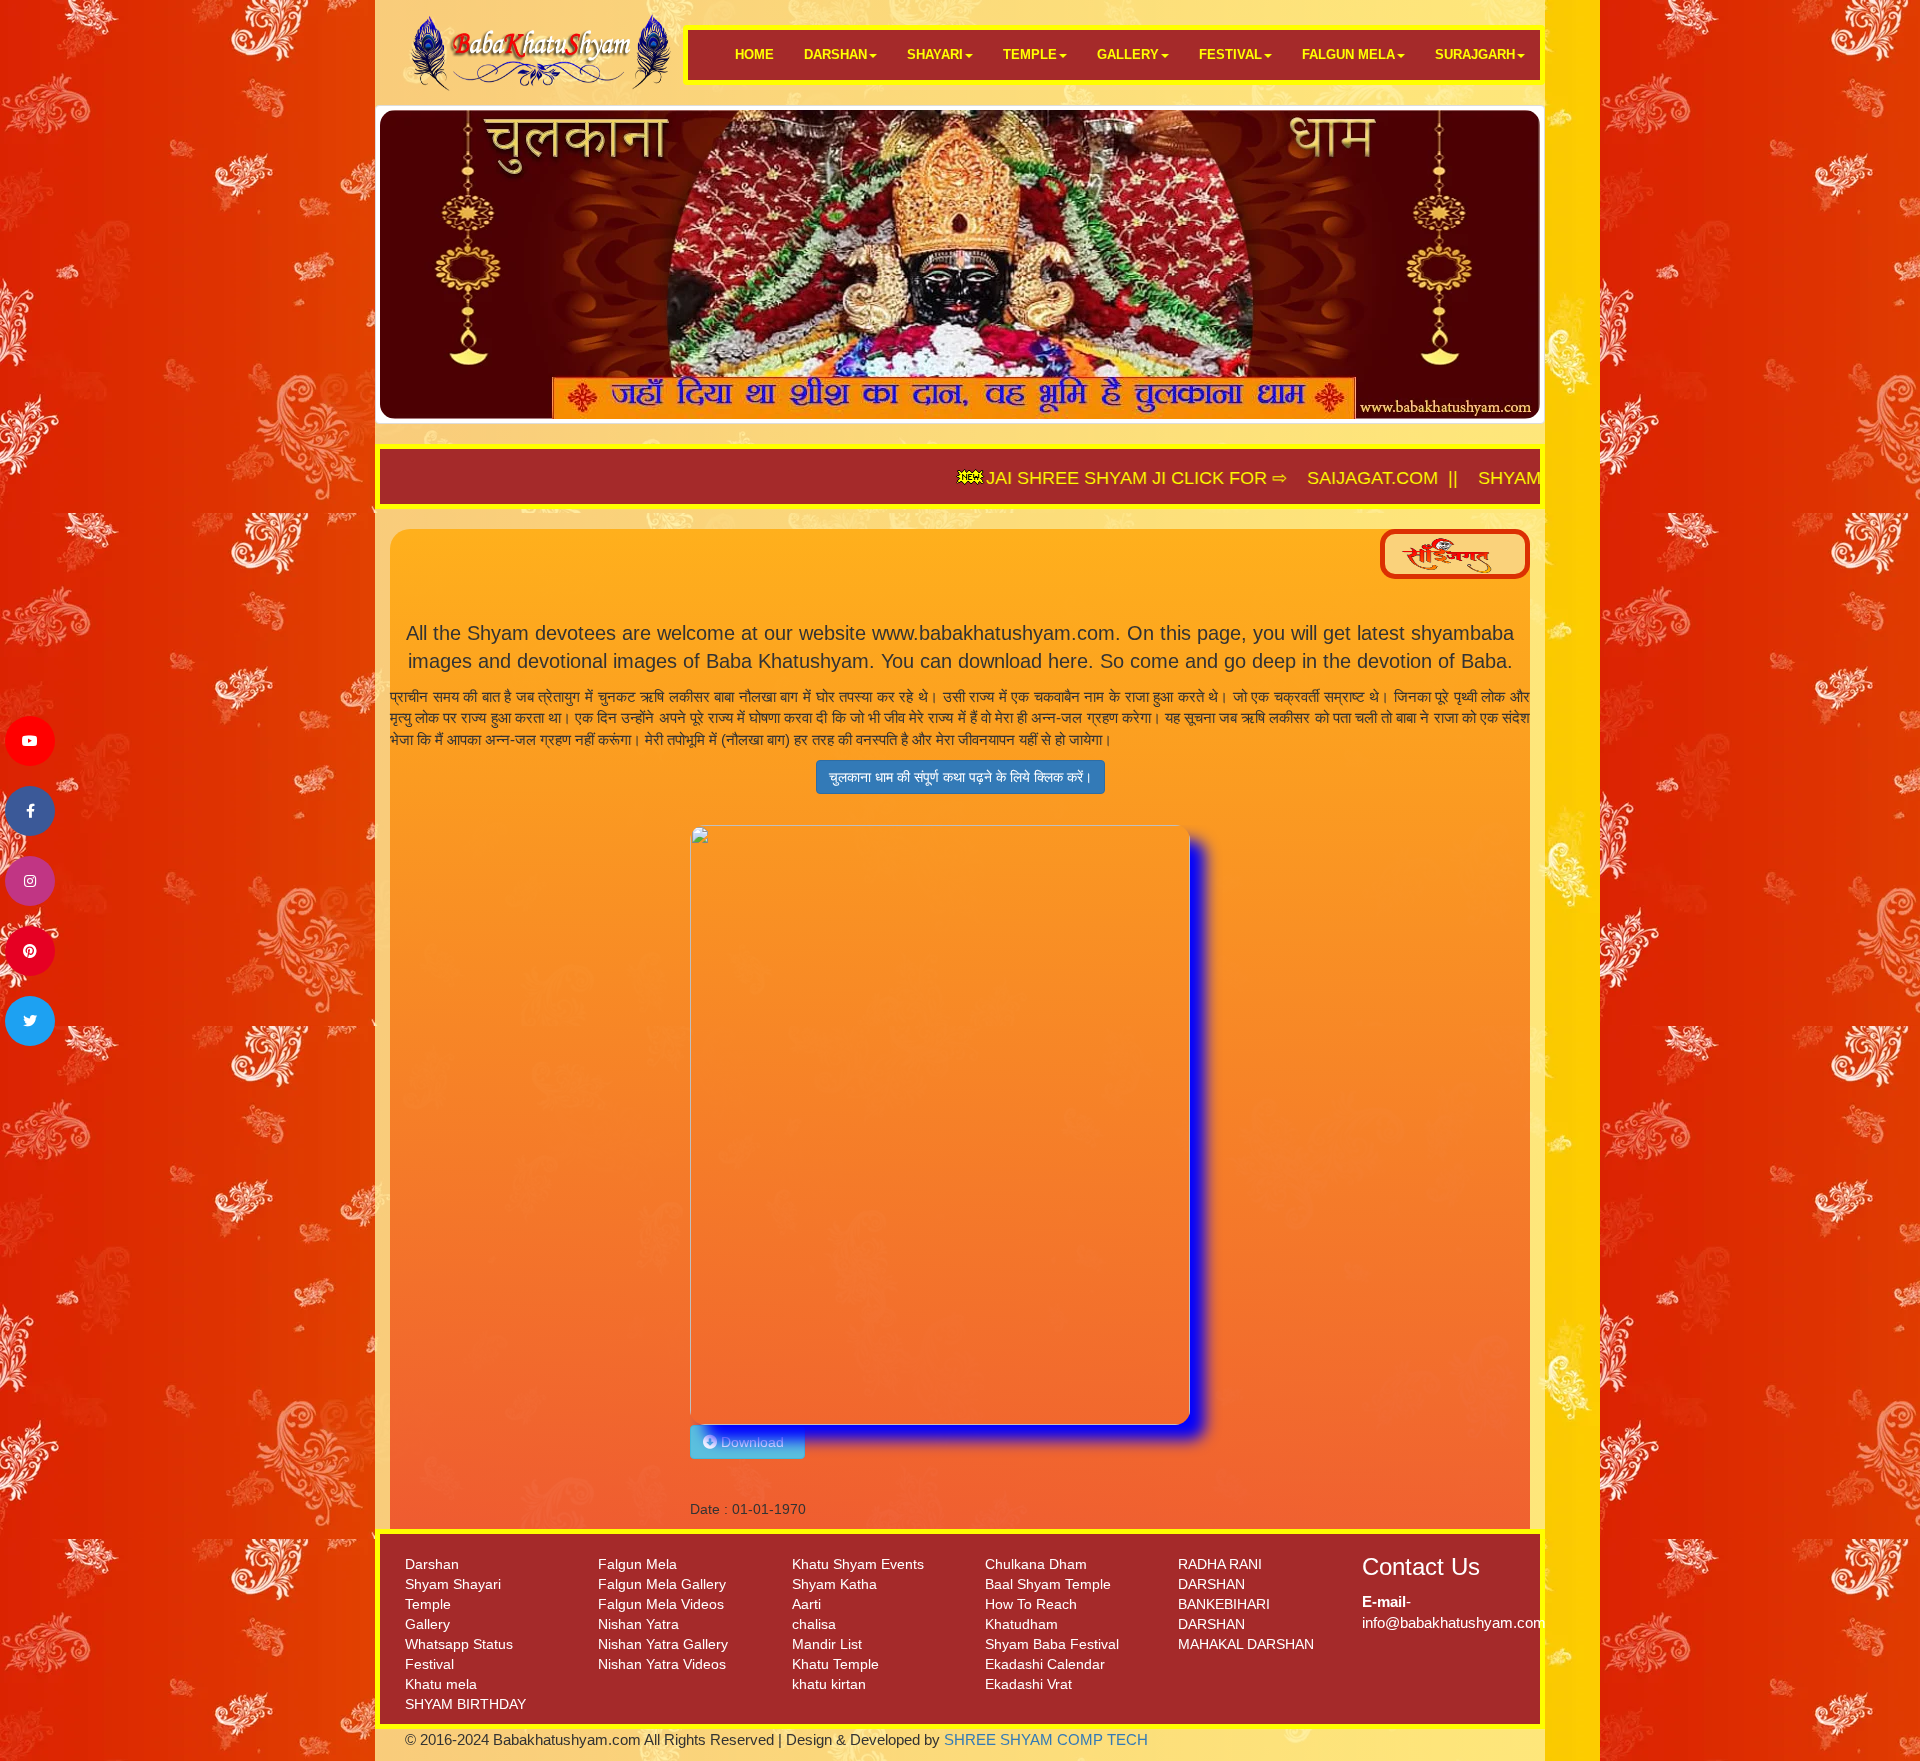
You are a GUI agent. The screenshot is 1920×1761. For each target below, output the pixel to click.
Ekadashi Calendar (1045, 1664)
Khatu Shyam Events (858, 1564)
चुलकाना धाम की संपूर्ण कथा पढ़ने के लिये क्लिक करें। (960, 777)
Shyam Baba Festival (1052, 1644)
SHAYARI (935, 54)
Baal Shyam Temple (1048, 1584)
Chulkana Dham (1036, 1564)
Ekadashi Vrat (1028, 1684)
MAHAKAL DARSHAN (1246, 1644)
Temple (428, 1604)
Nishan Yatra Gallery (663, 1644)
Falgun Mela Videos (661, 1604)
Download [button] (754, 1442)
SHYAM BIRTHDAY (465, 1704)
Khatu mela (441, 1684)
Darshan (432, 1564)
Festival (429, 1664)
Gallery (427, 1624)
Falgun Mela (637, 1564)
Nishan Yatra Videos (662, 1664)
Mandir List (827, 1644)
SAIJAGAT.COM (1279, 478)
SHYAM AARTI (1445, 478)
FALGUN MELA (1348, 54)
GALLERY (1128, 54)
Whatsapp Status (459, 1644)
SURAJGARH (1475, 54)
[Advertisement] (532, 1125)
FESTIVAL (1230, 54)
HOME (754, 54)
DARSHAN (835, 54)
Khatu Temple (835, 1664)
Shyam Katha (834, 1584)
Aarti (806, 1604)
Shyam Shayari (453, 1584)
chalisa (814, 1624)
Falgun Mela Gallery (662, 1584)
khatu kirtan (829, 1684)
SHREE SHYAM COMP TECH (1046, 1739)
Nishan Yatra (638, 1624)
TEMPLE (1030, 54)
